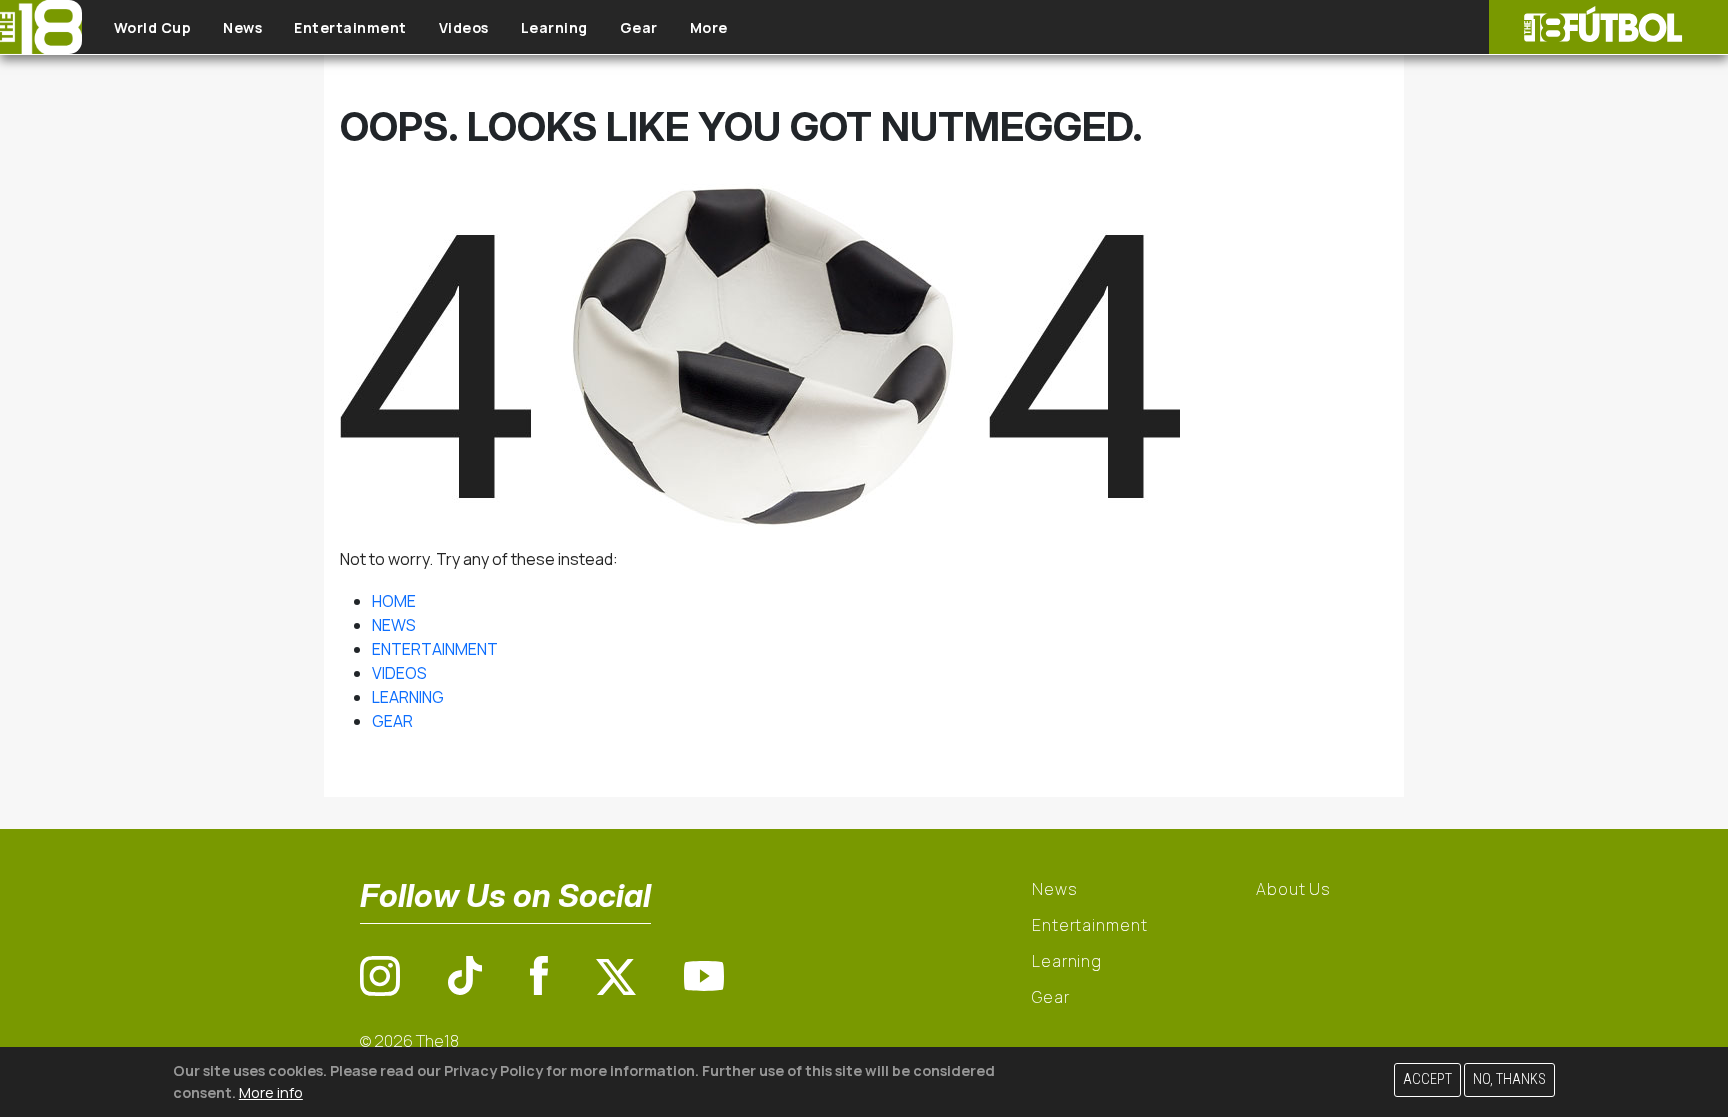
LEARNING (408, 697)
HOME (394, 601)
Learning (554, 27)
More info (271, 1091)
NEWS (394, 625)
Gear (639, 27)
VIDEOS (399, 673)
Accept (1427, 1079)
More (709, 27)
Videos (464, 27)
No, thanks (1509, 1079)
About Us (1293, 889)
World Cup (153, 27)
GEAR (392, 721)
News (242, 27)
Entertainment (350, 27)
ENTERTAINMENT (435, 649)
